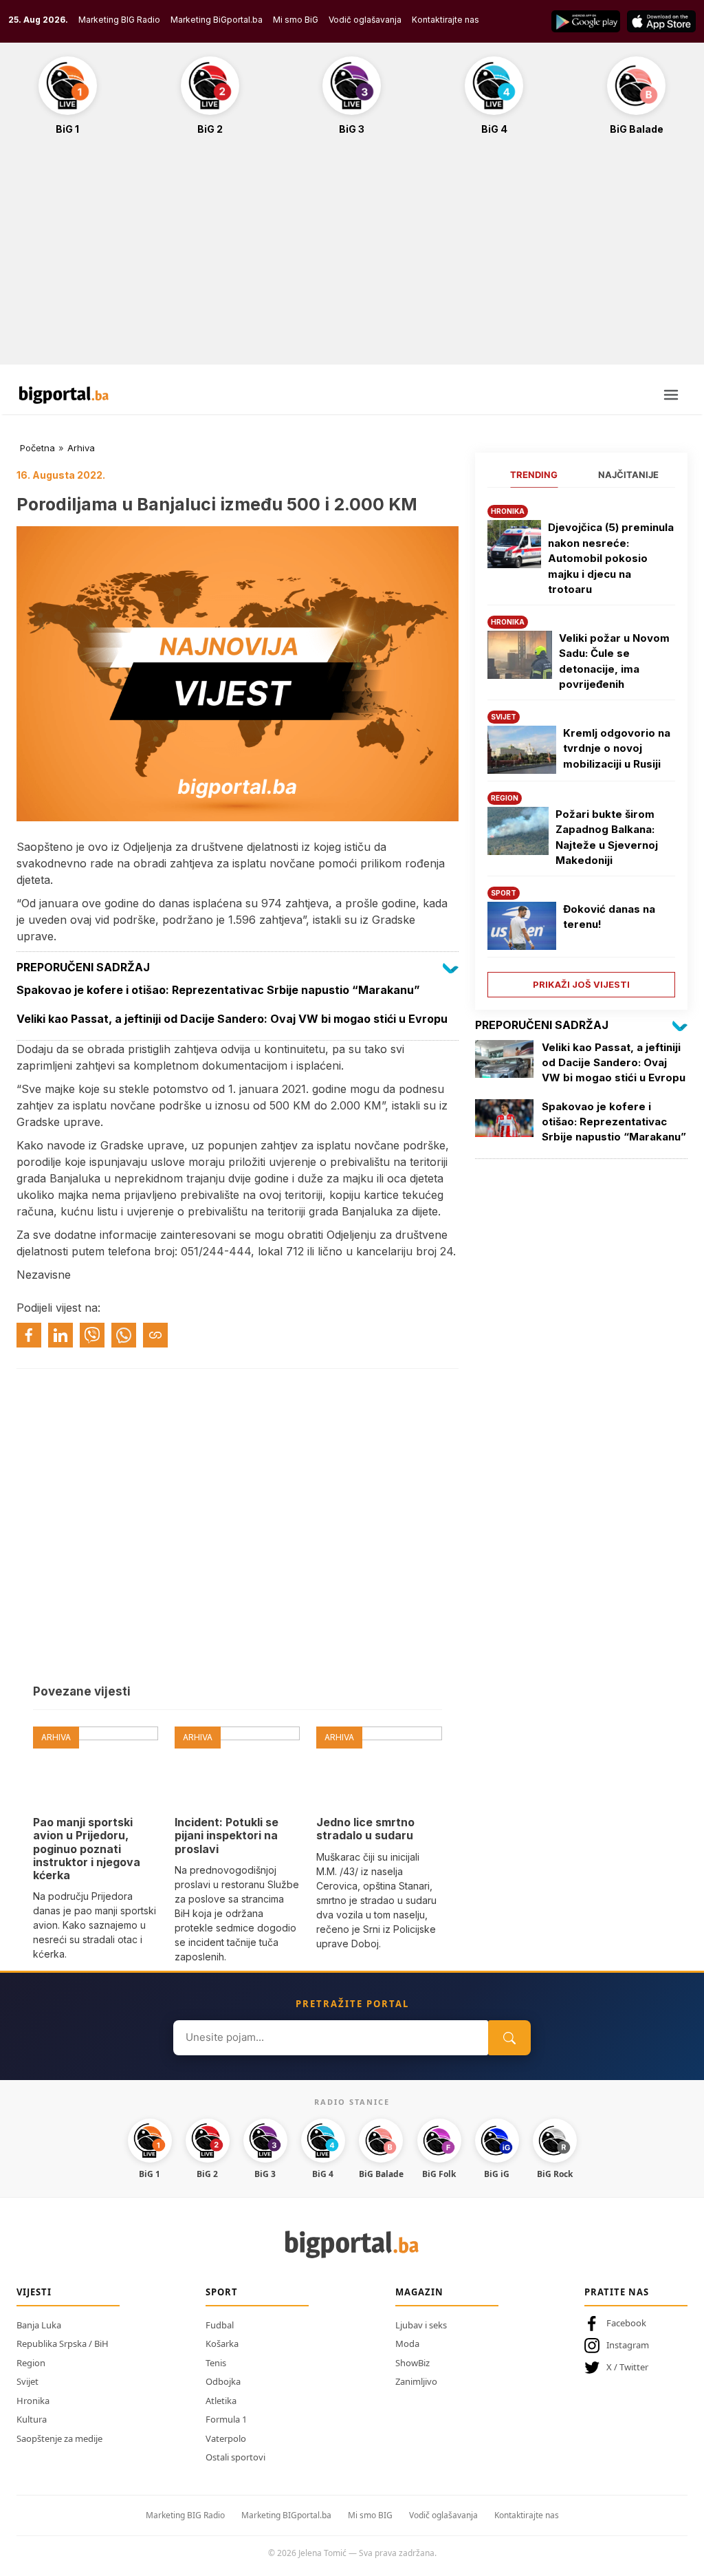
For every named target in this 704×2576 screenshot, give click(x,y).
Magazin (419, 2292)
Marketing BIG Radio (119, 20)
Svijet (27, 2381)
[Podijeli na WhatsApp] (124, 1335)
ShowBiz (412, 2363)
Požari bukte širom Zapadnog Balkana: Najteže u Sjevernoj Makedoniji (607, 837)
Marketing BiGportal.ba (217, 20)
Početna (37, 448)
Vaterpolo (226, 2438)
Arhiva (81, 448)
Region (31, 2363)
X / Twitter (627, 2367)
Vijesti (34, 2292)
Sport (222, 2292)
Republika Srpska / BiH (63, 2344)
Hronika (33, 2401)
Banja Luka (39, 2325)
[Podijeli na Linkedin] (60, 1335)
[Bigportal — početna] (64, 395)
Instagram (628, 2345)
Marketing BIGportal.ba (286, 2515)
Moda (407, 2344)
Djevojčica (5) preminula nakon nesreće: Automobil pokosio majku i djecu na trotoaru (611, 558)
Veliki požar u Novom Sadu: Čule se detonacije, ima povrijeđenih (614, 661)
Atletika (221, 2401)
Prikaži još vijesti (581, 984)
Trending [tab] (534, 475)
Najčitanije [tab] (628, 475)
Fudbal (220, 2325)
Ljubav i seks (421, 2325)
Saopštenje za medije (59, 2438)
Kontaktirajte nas (445, 20)
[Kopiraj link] (155, 1335)
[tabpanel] (581, 746)
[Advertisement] (352, 257)
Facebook (626, 2323)
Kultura (32, 2419)
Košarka (222, 2344)
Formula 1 (226, 2419)
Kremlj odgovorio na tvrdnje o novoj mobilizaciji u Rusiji (617, 748)
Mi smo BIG (370, 2515)
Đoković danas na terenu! (609, 917)
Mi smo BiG (296, 20)
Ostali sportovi (235, 2457)
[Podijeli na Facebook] (29, 1335)
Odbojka (223, 2381)
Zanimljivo (416, 2381)
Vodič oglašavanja (365, 20)
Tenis (216, 2363)
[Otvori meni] (671, 395)
